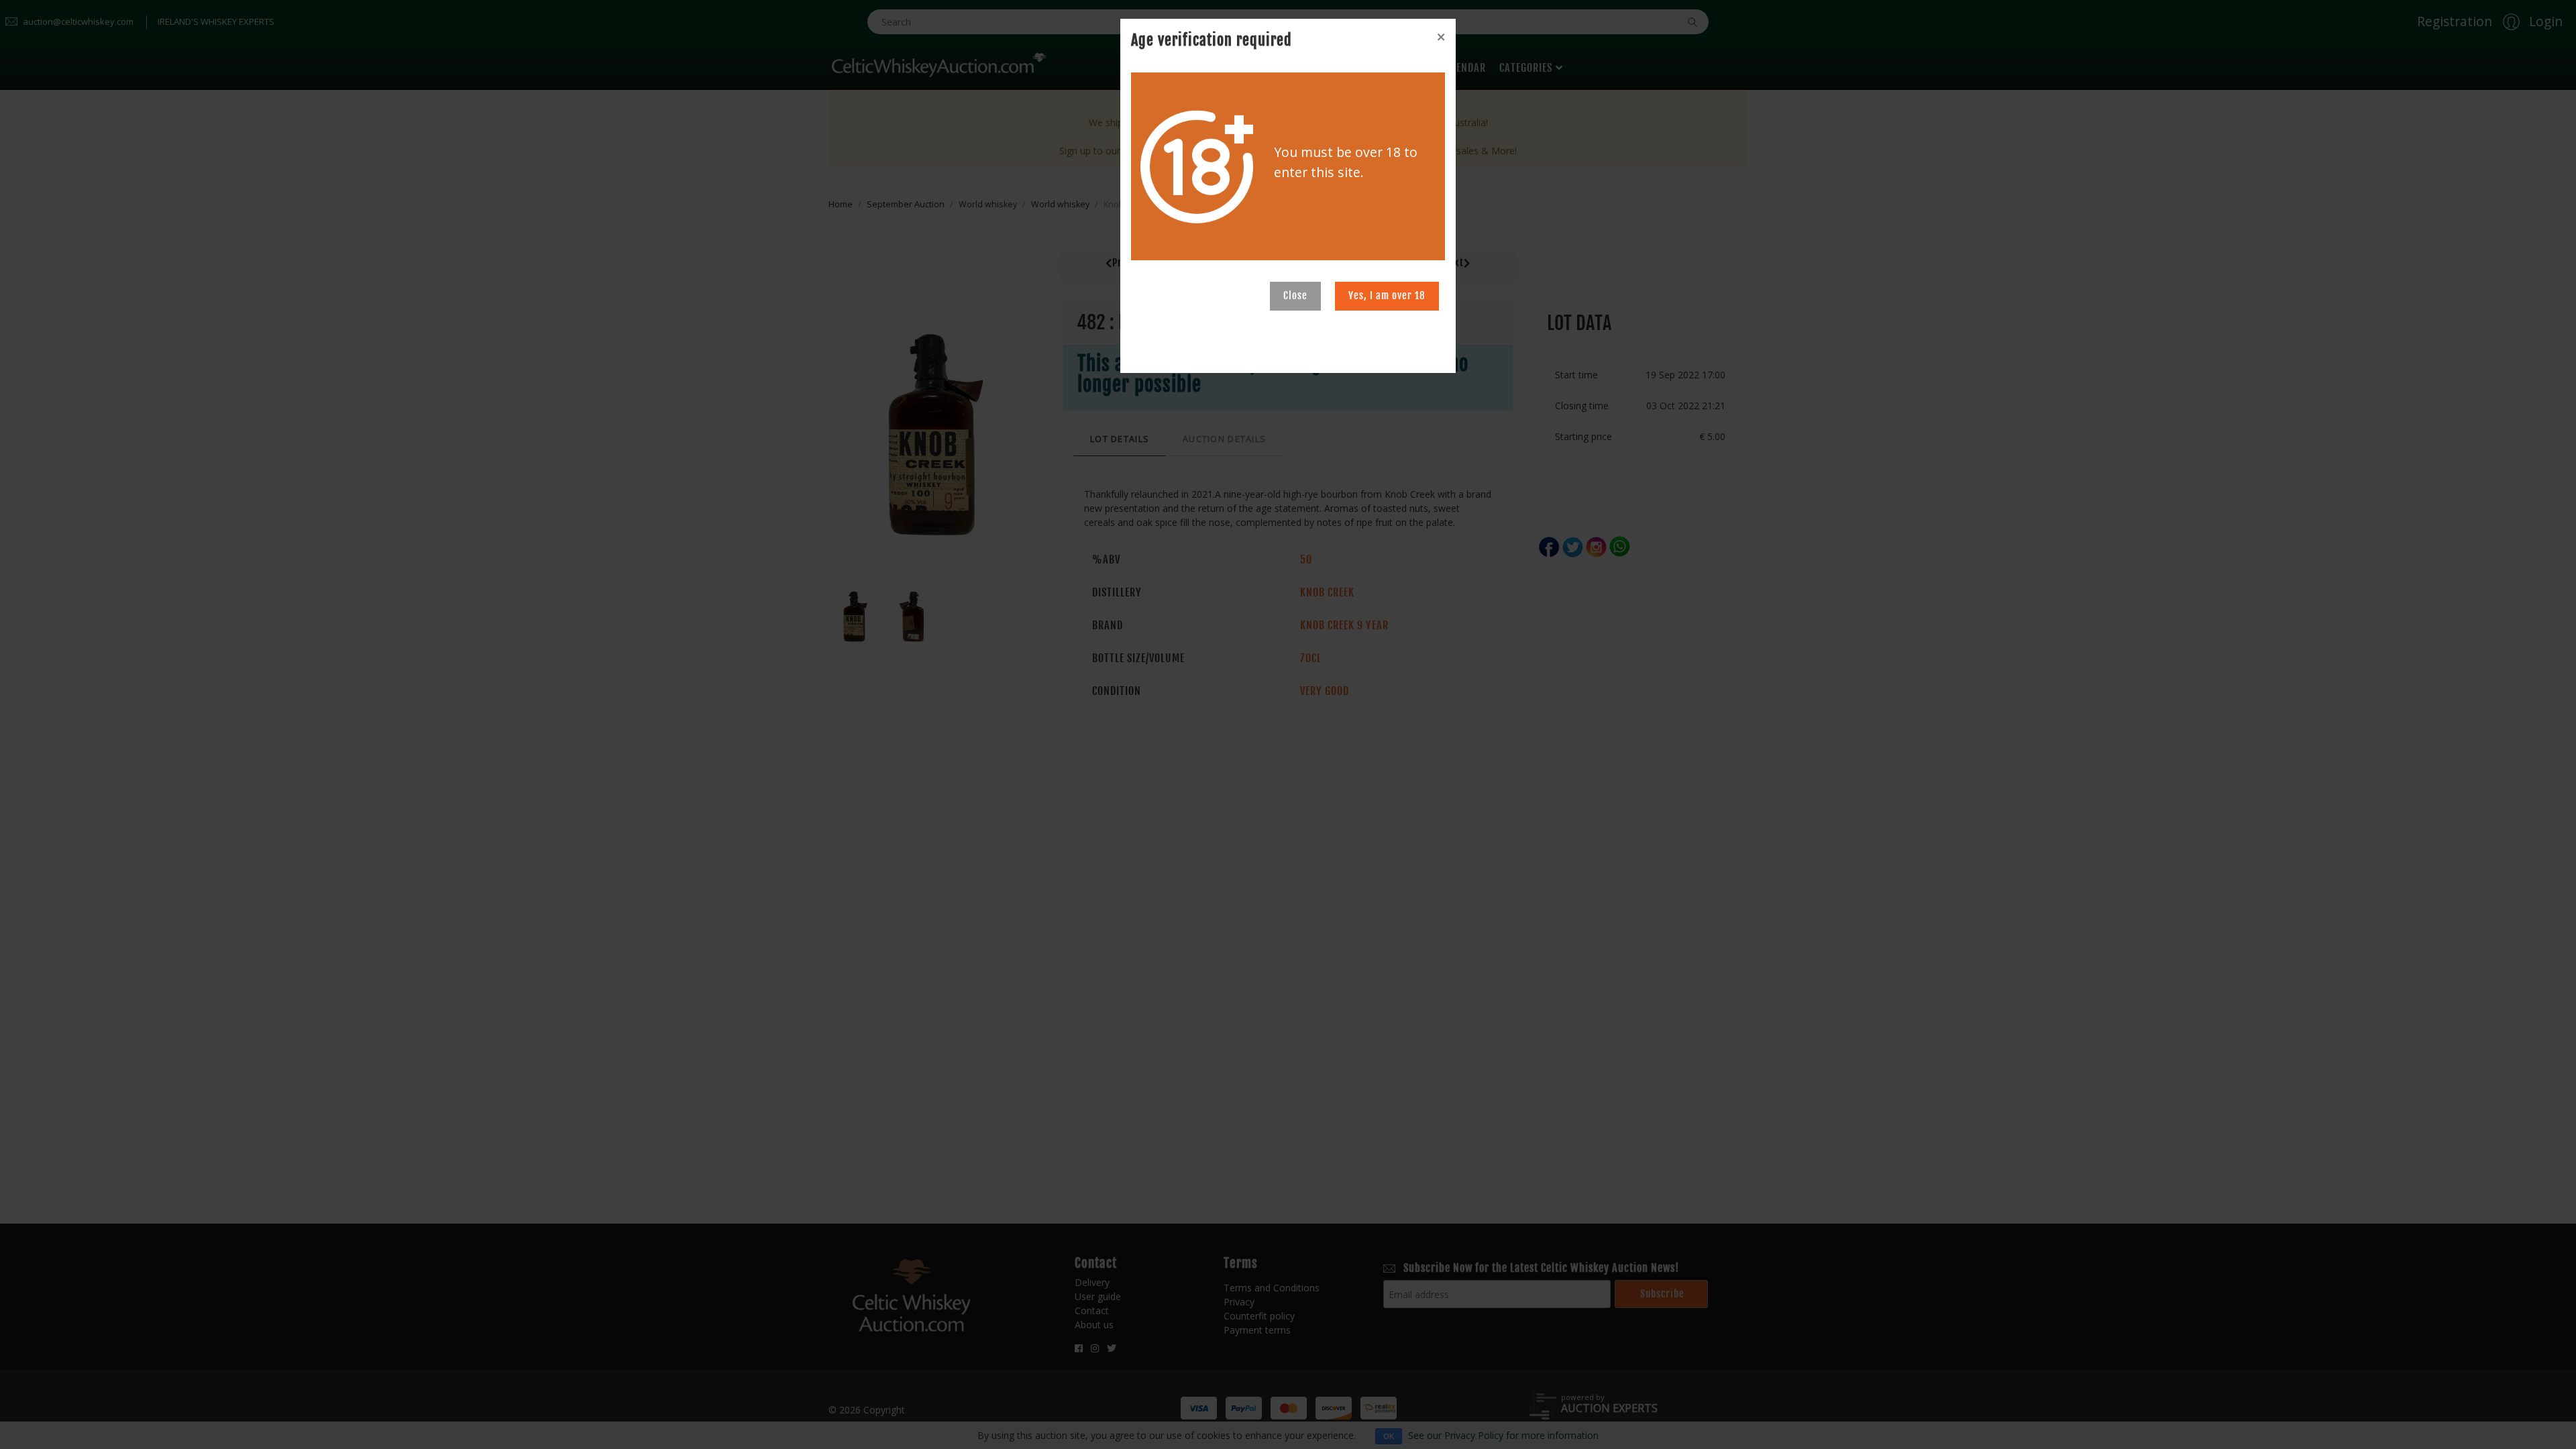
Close (1295, 296)
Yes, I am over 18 (1387, 296)
